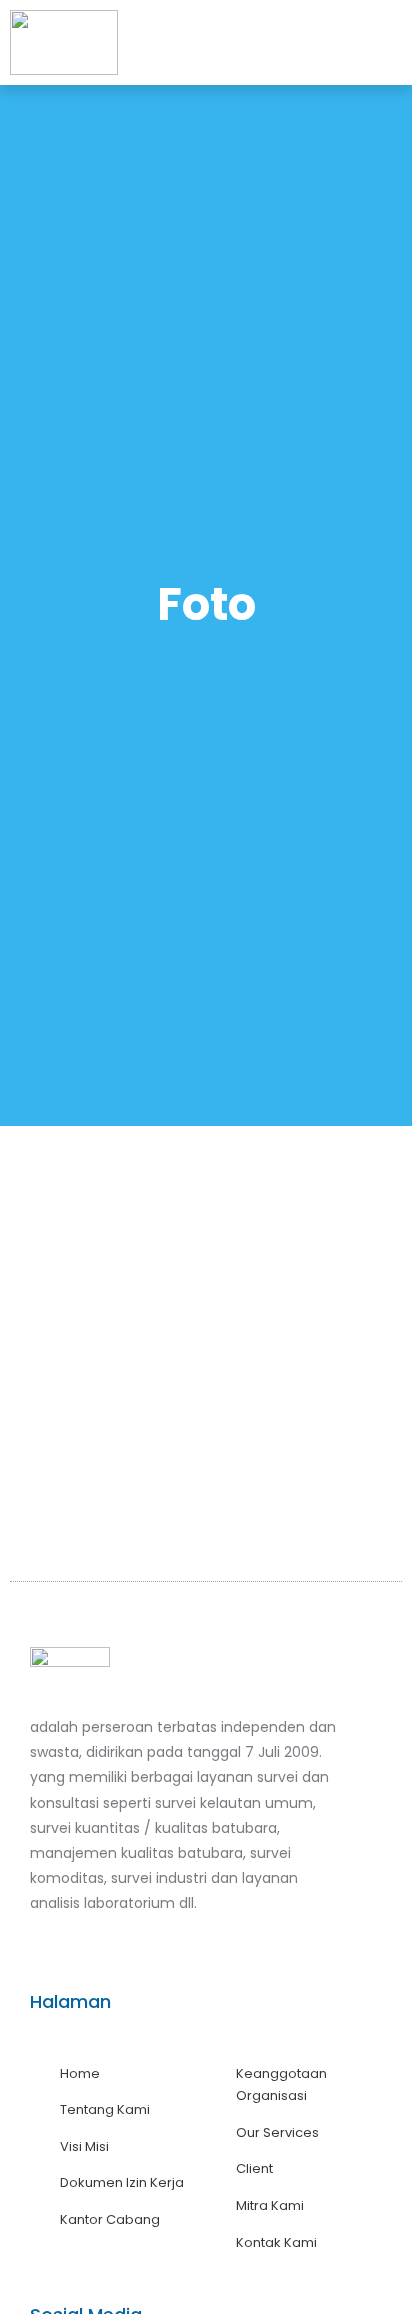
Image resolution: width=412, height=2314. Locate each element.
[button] (389, 43)
